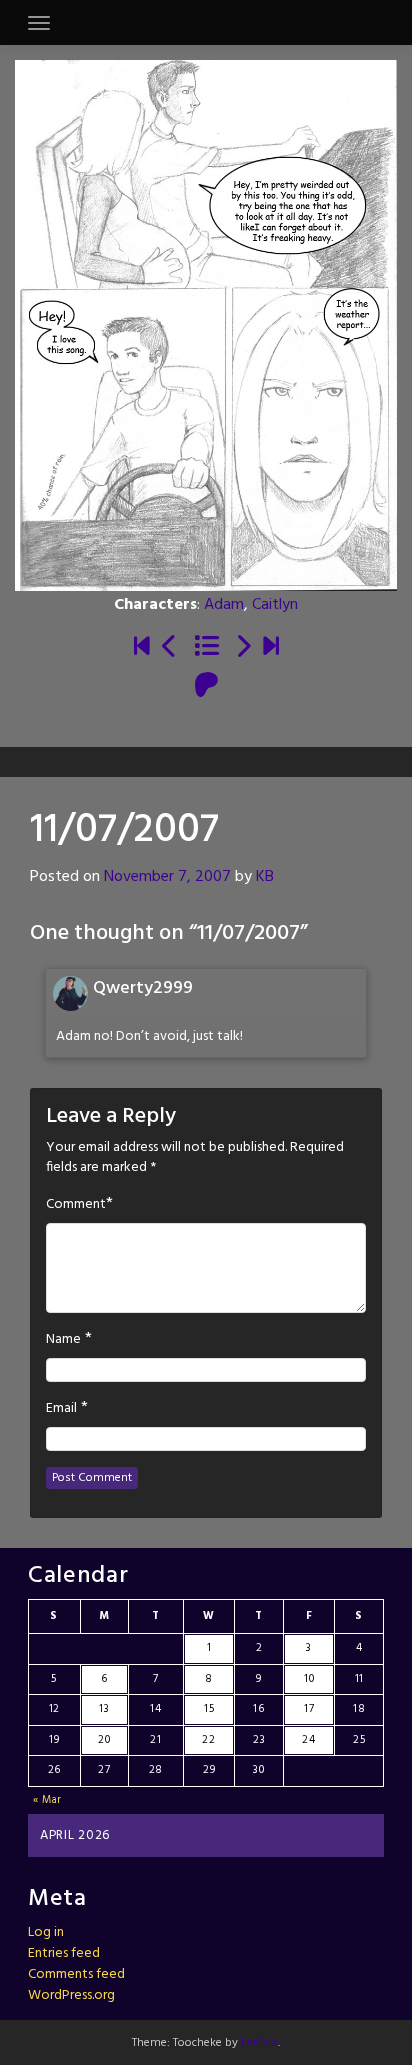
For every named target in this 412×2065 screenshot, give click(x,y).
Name (63, 1340)
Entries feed (64, 1953)
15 (209, 1709)
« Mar (48, 1800)
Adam (224, 605)
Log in (46, 1932)
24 (308, 1740)
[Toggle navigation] (39, 23)
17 (309, 1709)
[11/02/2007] (170, 648)
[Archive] (206, 648)
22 (208, 1740)
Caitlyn (275, 605)
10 (309, 1679)
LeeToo (259, 2043)
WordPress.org (71, 1995)
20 (104, 1740)
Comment (76, 1205)
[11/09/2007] (243, 648)
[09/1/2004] (142, 648)
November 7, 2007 (167, 877)
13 (104, 1709)
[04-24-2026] (271, 648)
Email (61, 1409)
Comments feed (76, 1974)
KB (265, 877)
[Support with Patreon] (206, 687)
